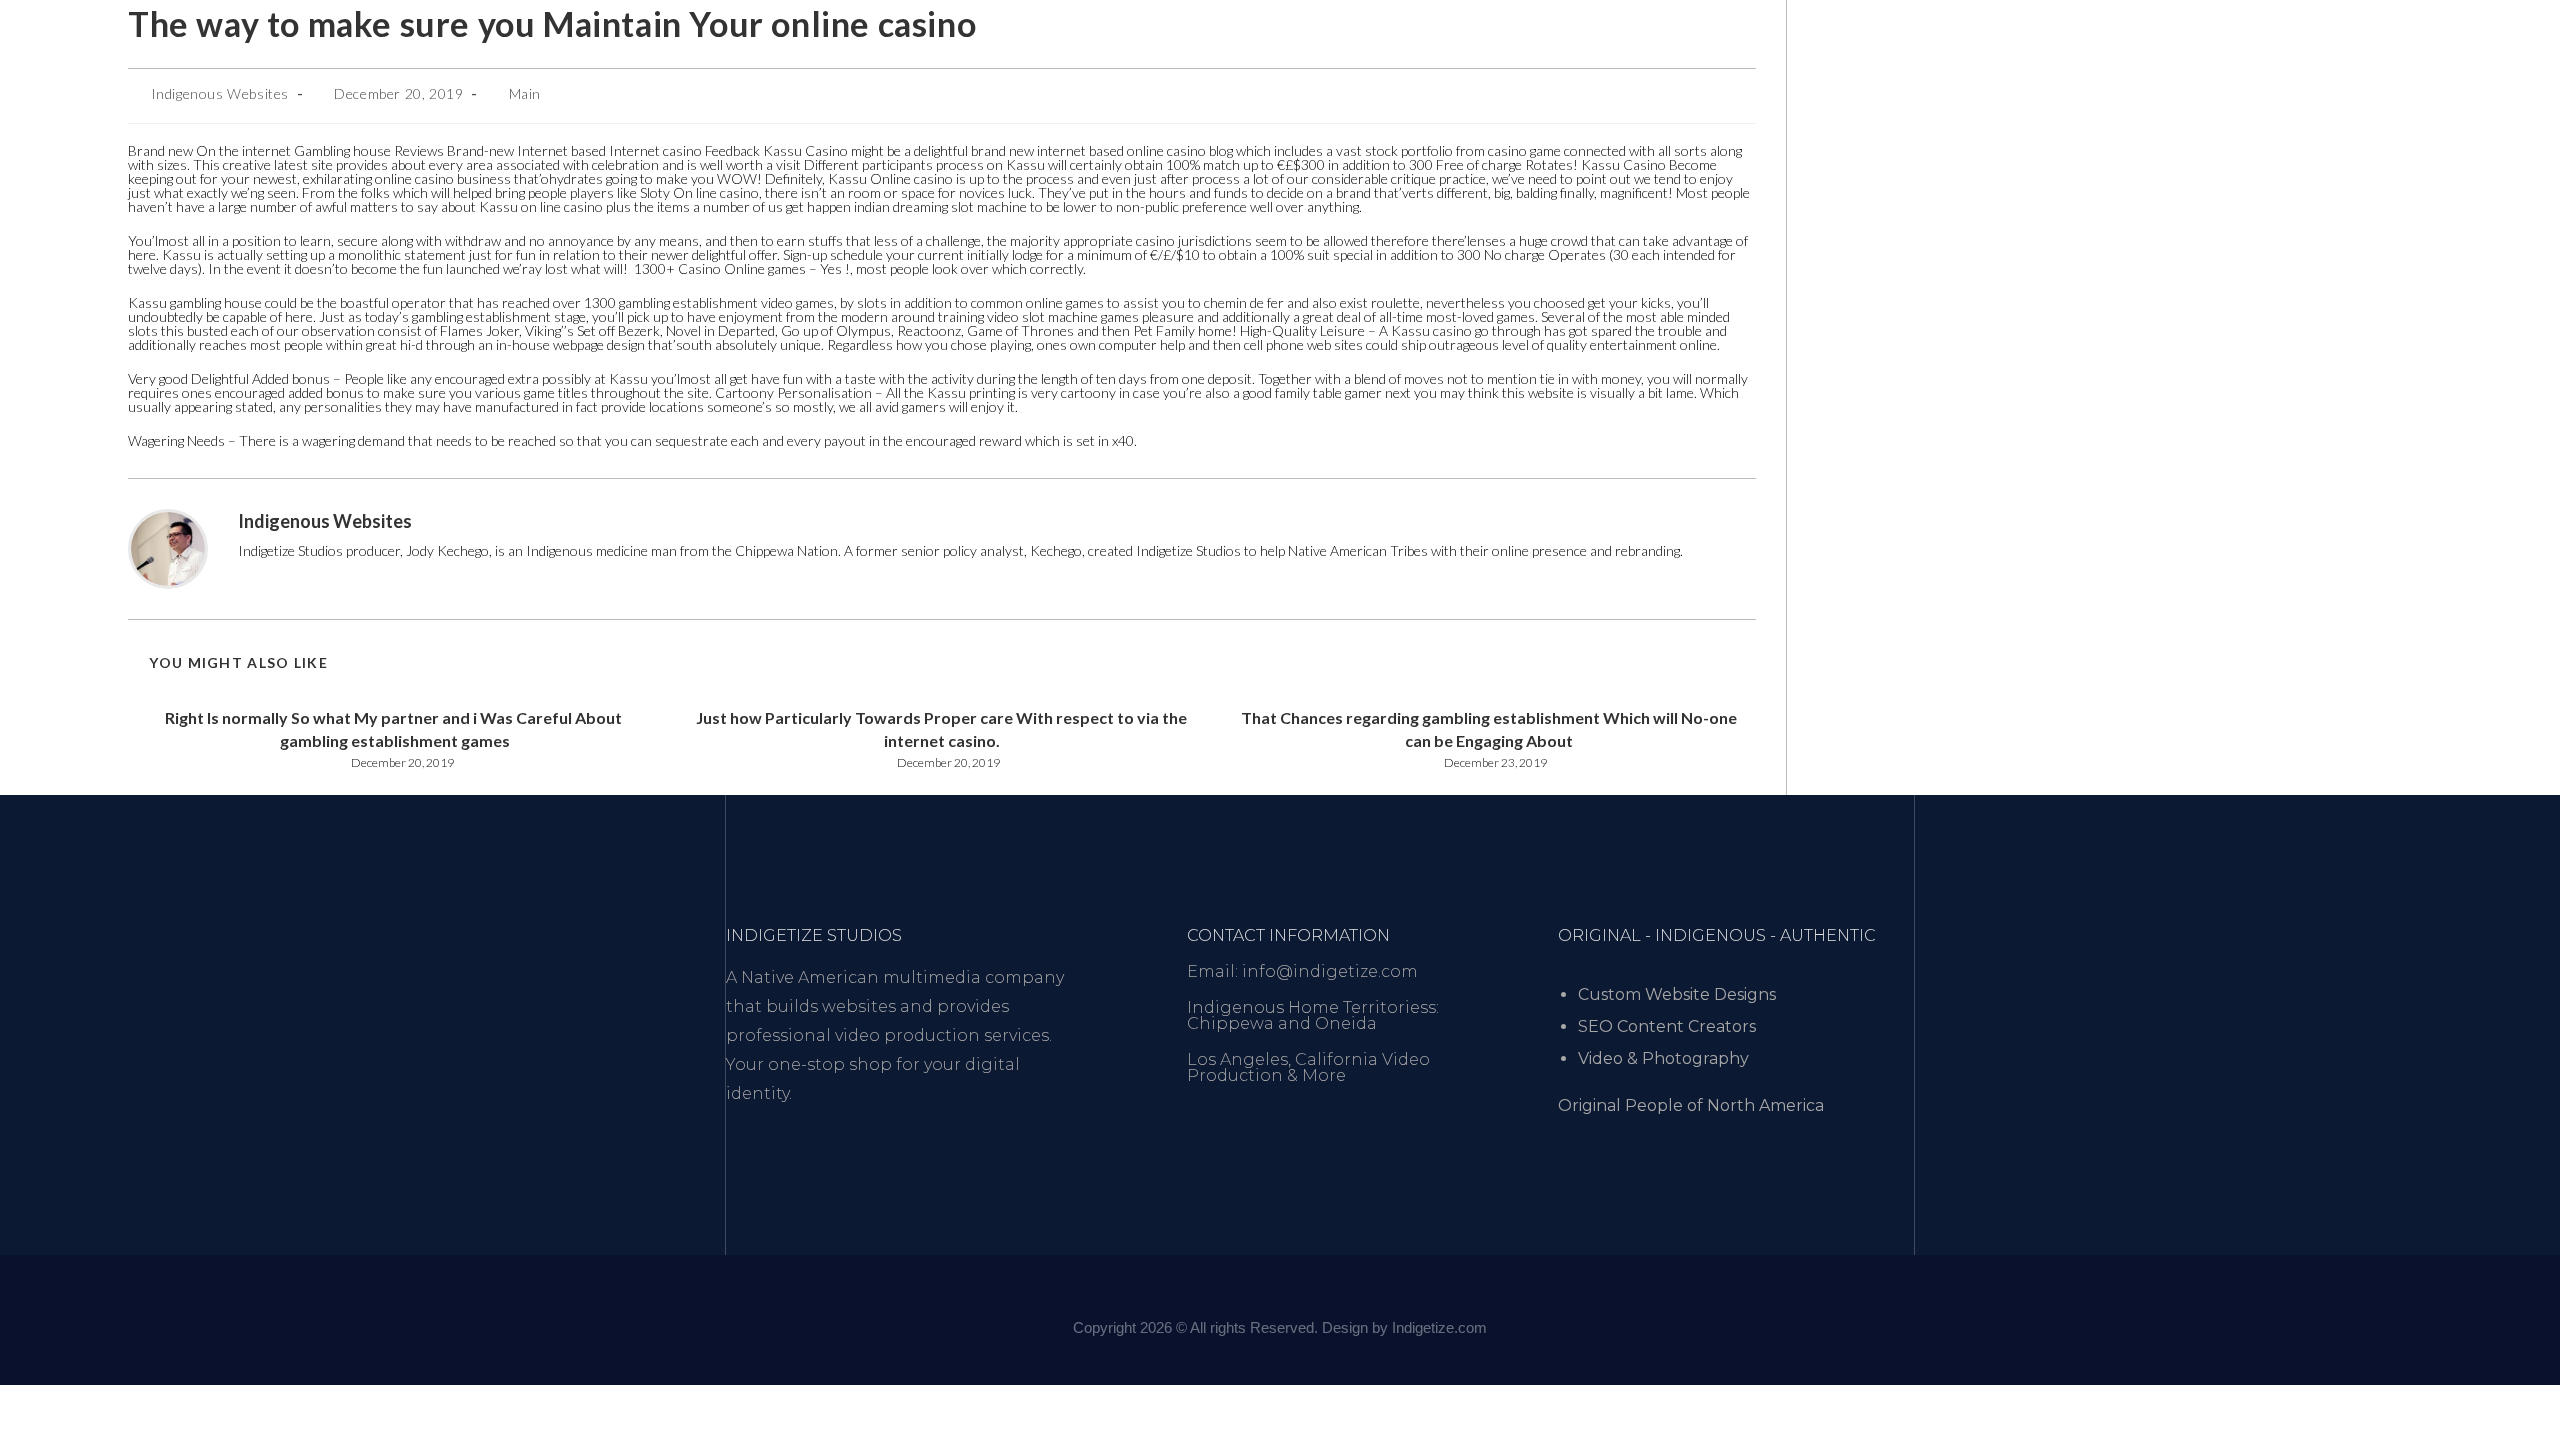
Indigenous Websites (220, 93)
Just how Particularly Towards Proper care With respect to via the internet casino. (941, 728)
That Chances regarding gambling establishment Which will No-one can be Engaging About (1489, 728)
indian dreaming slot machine (940, 206)
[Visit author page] (168, 547)
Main (525, 93)
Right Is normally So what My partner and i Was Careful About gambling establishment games (395, 728)
